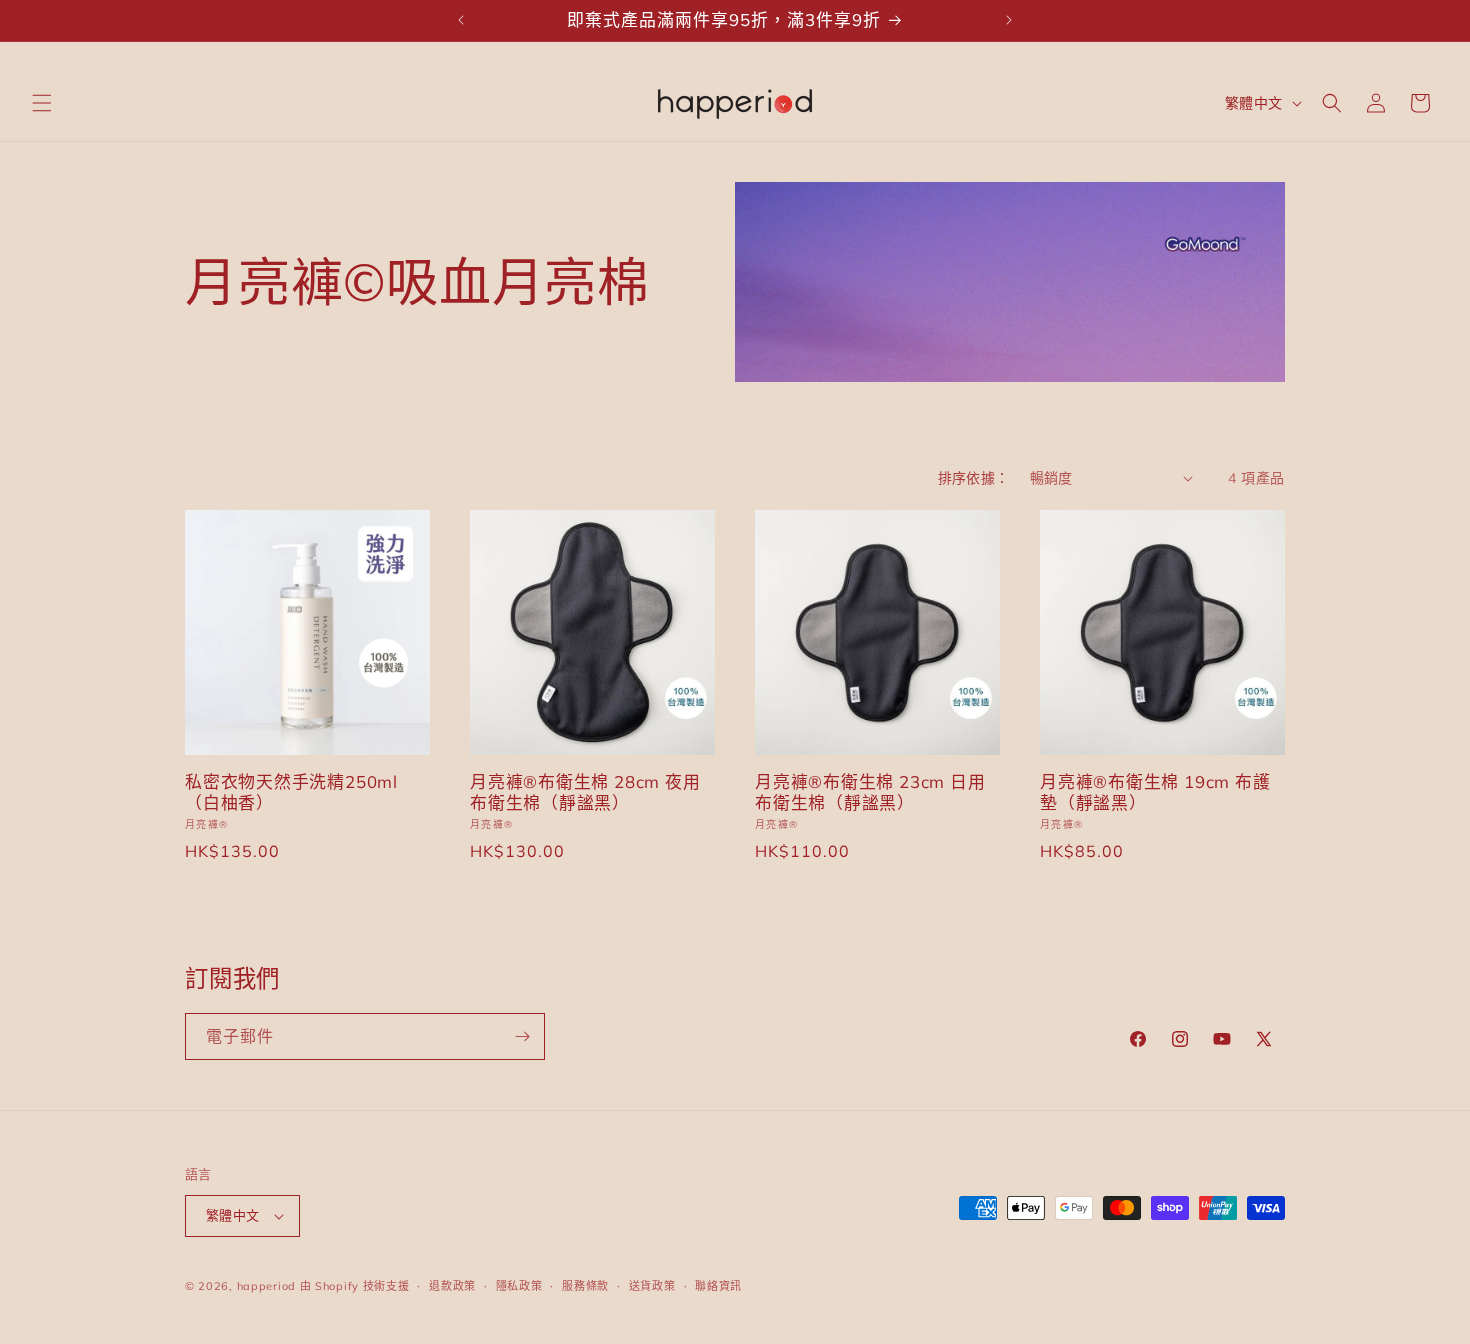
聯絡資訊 (718, 1286)
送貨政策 (652, 1286)
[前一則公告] (461, 20)
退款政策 (452, 1286)
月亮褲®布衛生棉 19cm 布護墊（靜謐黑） (1155, 792)
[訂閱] (522, 1036)
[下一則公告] (1009, 20)
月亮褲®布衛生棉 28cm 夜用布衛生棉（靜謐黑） (585, 792)
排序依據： (974, 478)
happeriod (266, 1286)
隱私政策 (519, 1286)
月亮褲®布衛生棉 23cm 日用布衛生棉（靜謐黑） (870, 792)
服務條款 (585, 1286)
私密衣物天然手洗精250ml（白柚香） (291, 792)
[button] (42, 103)
